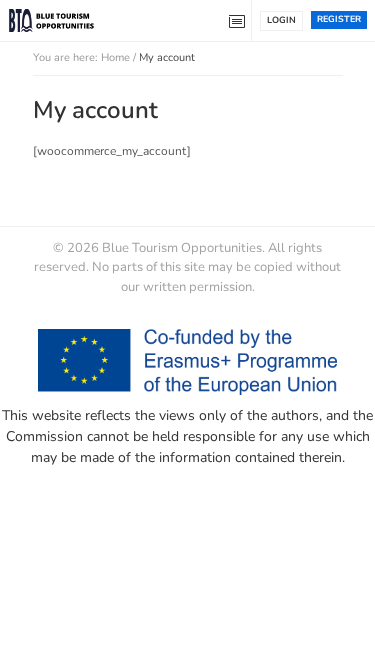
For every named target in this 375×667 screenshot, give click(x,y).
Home (115, 57)
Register (339, 19)
